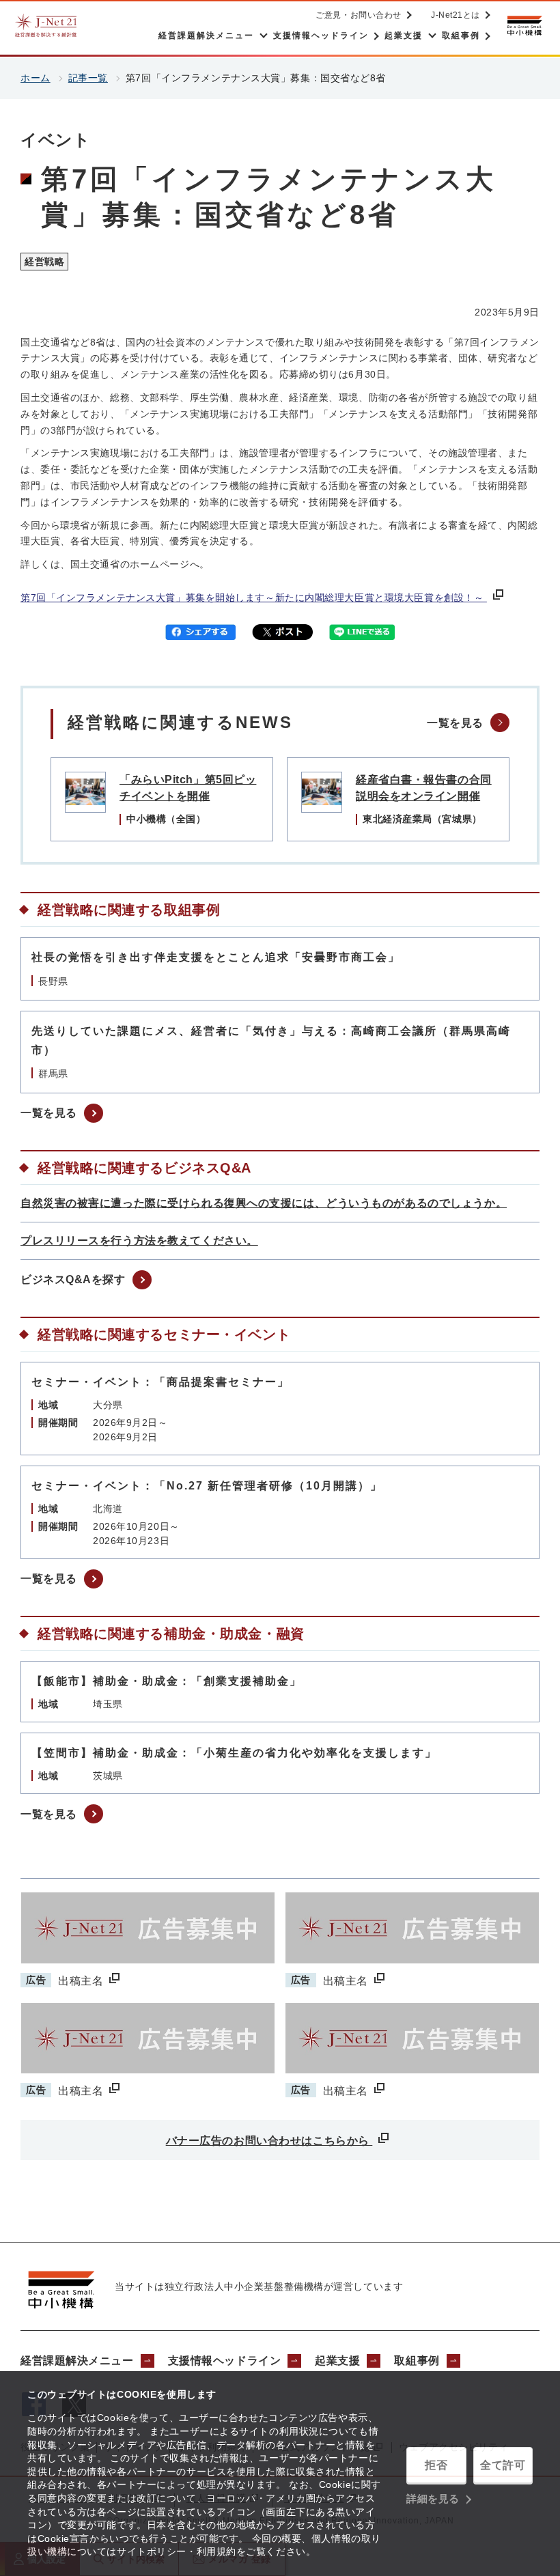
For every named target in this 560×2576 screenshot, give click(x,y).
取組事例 (417, 2361)
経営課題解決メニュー (77, 2361)
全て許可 (503, 2465)
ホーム (36, 78)
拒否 (436, 2465)
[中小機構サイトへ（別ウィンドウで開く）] (524, 26)
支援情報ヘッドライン (225, 2361)
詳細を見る (433, 2498)
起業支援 (337, 2361)
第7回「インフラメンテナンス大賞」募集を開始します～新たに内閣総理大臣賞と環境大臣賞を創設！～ (254, 598)
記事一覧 (88, 78)
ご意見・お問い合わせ (359, 15)
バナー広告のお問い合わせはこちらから (269, 2141)
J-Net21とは (456, 15)
